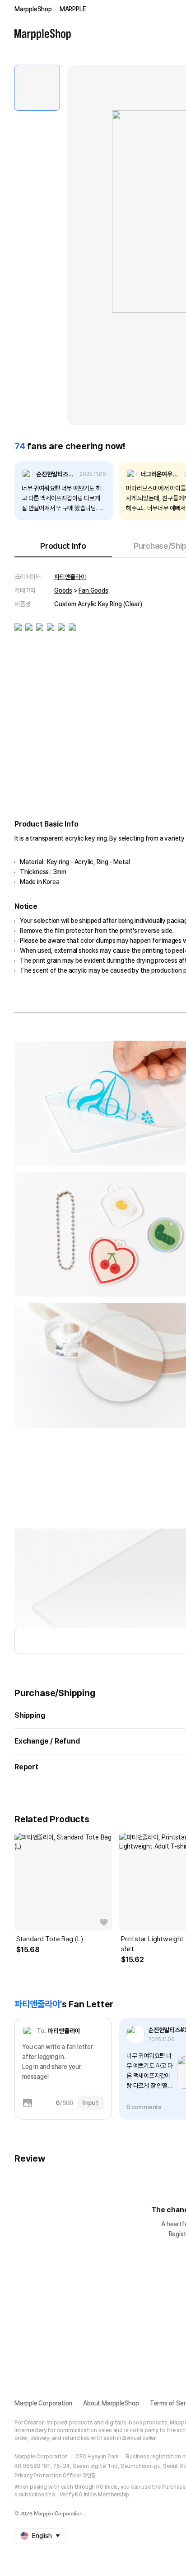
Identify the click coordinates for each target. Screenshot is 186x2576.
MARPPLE (73, 9)
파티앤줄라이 (70, 577)
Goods (63, 590)
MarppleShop (33, 9)
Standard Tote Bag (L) (50, 1939)
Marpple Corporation (43, 2403)
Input (91, 2103)
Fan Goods (93, 590)
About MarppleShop (111, 2403)
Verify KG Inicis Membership (95, 2495)
